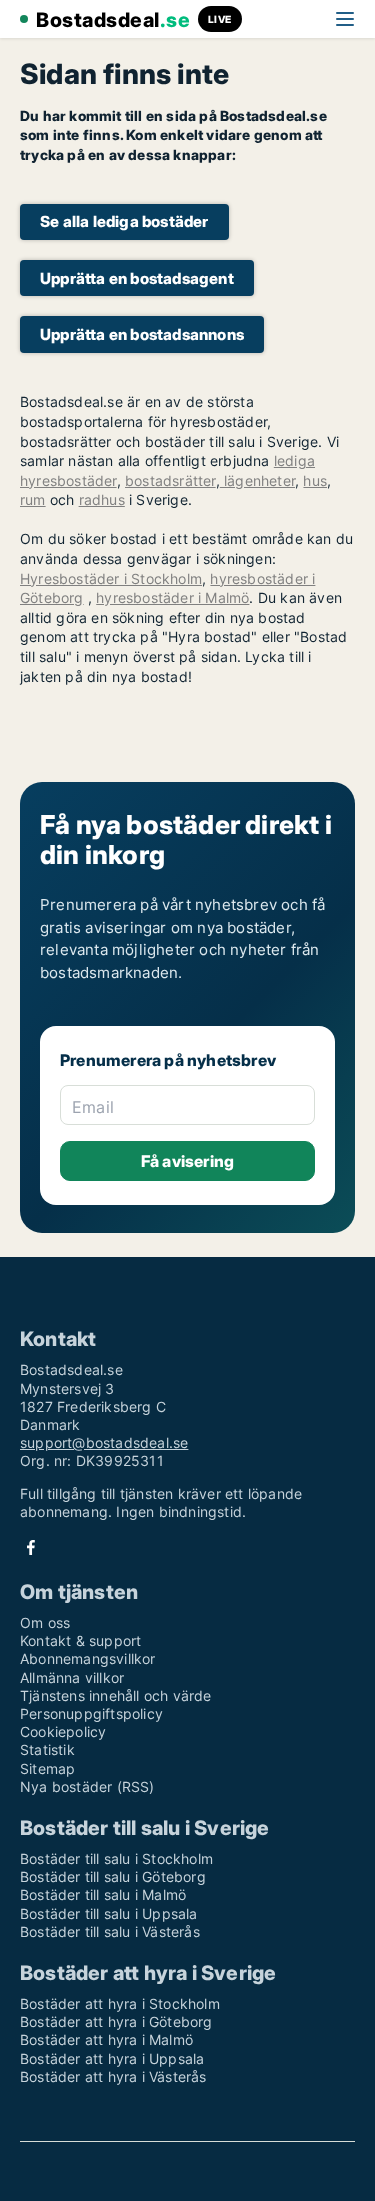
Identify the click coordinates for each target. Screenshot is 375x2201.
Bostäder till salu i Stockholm (116, 1858)
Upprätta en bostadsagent (137, 278)
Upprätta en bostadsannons (142, 334)
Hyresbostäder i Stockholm (111, 578)
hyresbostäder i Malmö (172, 597)
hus (315, 480)
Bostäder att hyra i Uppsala (112, 2058)
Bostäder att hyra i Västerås (113, 2076)
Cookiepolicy (63, 1731)
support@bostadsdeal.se (104, 1442)
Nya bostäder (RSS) (87, 1786)
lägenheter (257, 480)
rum (33, 499)
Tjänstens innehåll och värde (116, 1695)
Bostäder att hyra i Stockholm (120, 2003)
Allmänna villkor (72, 1677)
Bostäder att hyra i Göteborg (116, 2021)
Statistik (47, 1749)
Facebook (31, 1547)
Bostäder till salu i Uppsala (109, 1913)
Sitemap (47, 1768)
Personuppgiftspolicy (91, 1713)
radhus (102, 499)
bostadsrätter (170, 480)
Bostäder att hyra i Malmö (106, 2039)
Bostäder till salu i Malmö (103, 1894)
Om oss (45, 1622)
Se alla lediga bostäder (124, 221)
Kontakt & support (80, 1640)
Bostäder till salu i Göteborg (113, 1876)
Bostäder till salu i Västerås (110, 1931)
